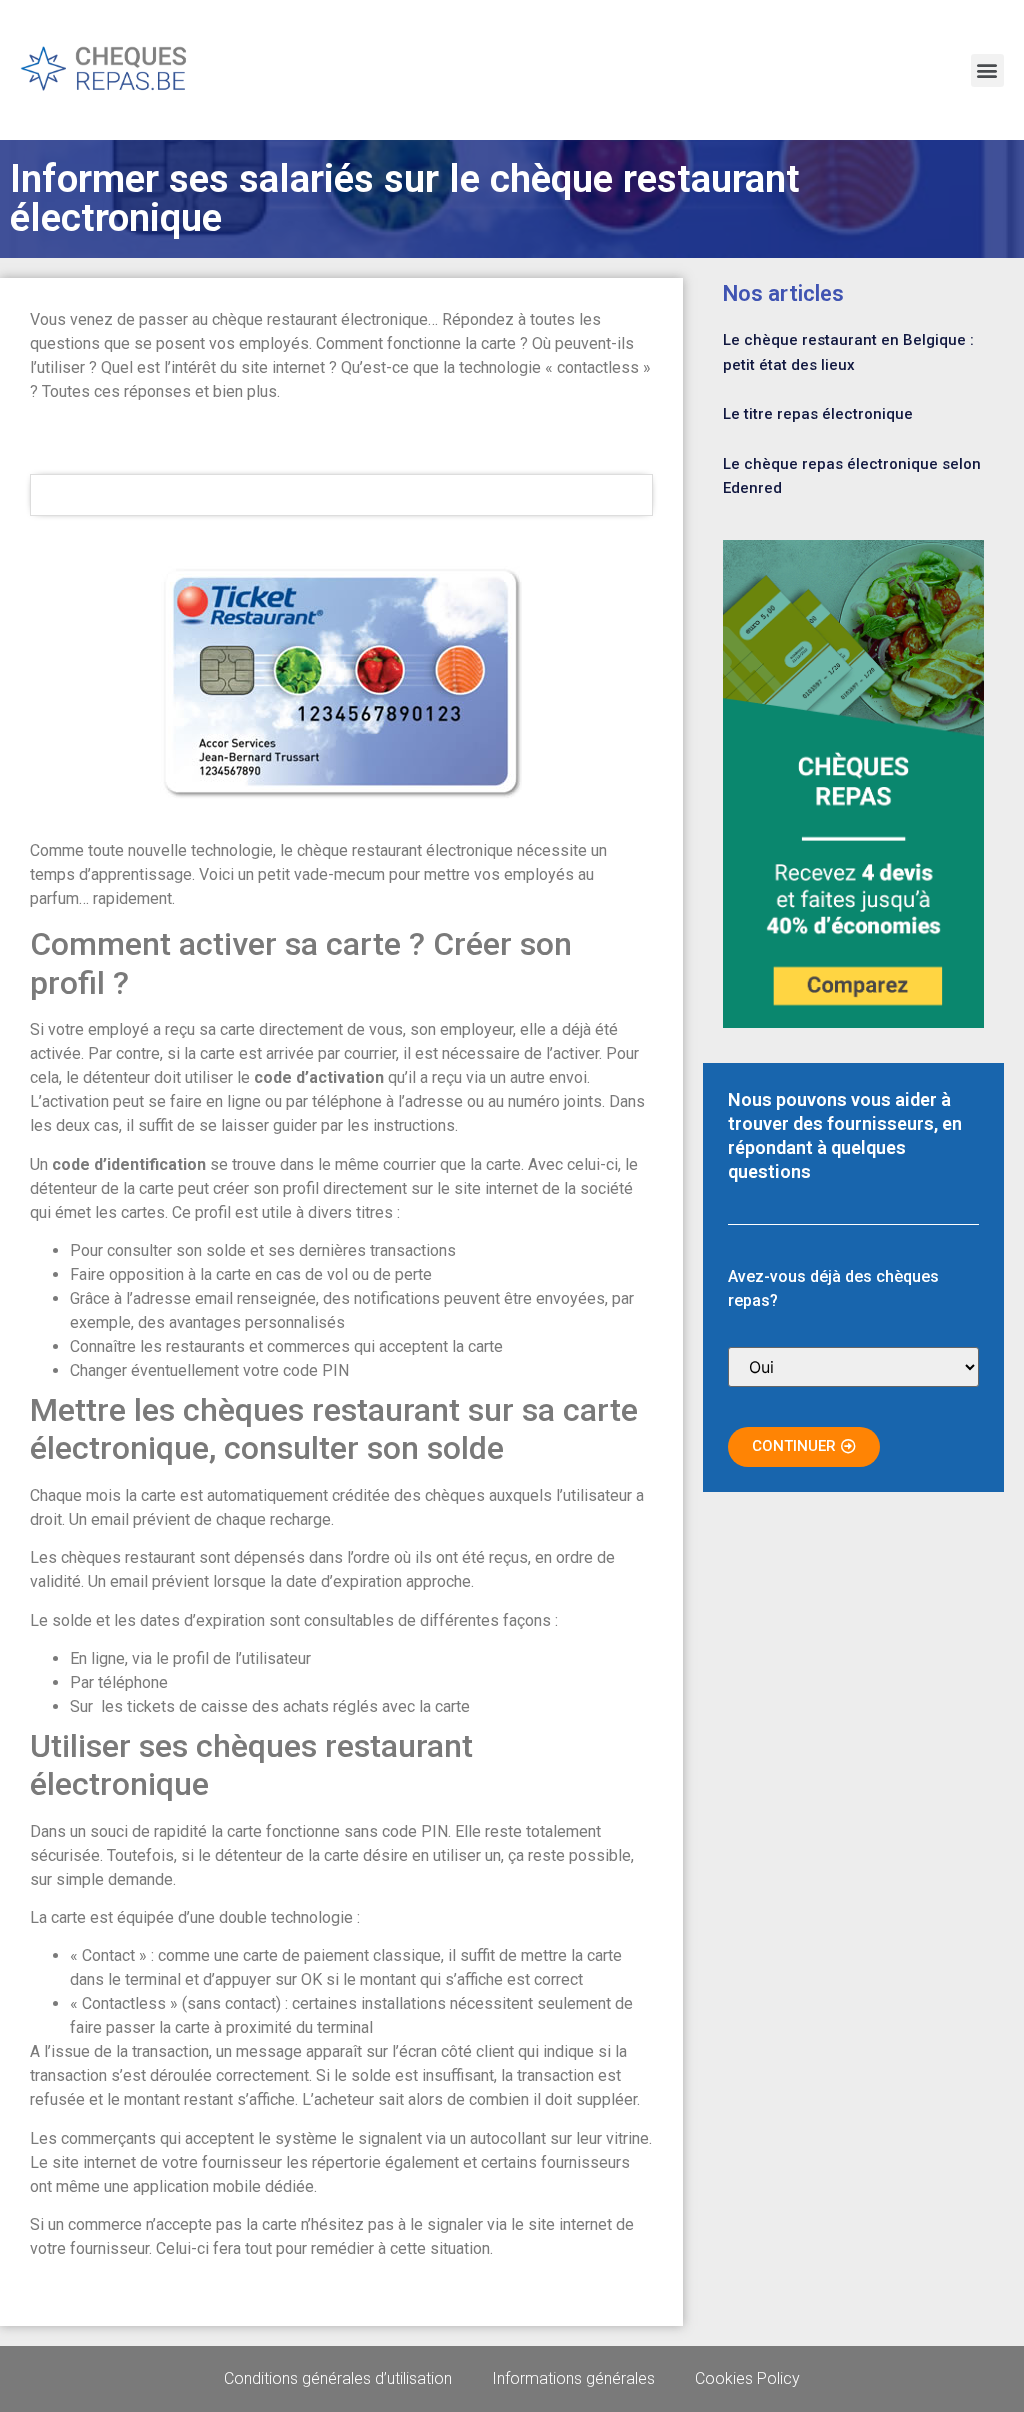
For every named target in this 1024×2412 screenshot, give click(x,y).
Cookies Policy (747, 2378)
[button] (987, 70)
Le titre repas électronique (818, 414)
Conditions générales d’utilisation (338, 2378)
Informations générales (573, 2378)
